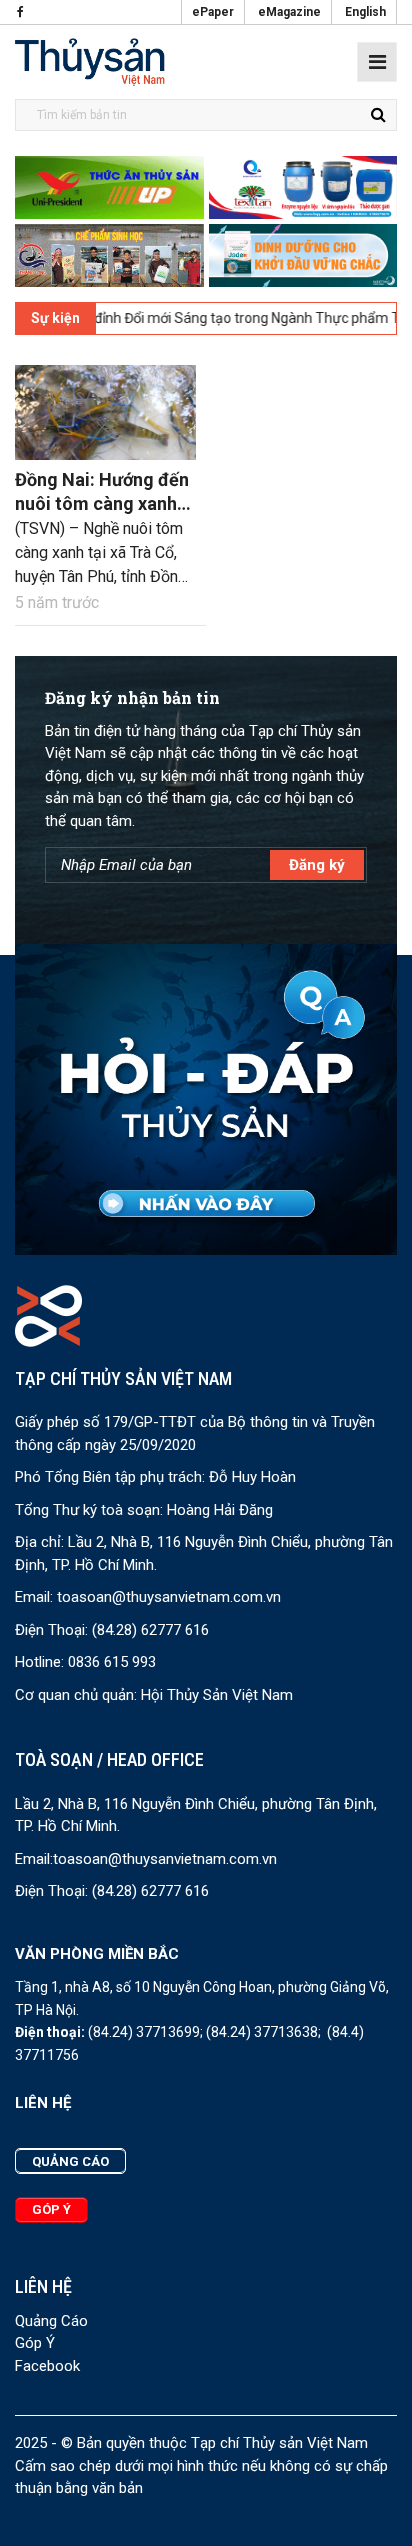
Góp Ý (35, 2343)
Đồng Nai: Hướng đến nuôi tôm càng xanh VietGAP (102, 503)
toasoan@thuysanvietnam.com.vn (169, 1597)
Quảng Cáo (51, 2321)
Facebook (47, 2366)
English (365, 12)
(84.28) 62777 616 (150, 1630)
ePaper (213, 12)
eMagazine (289, 12)
